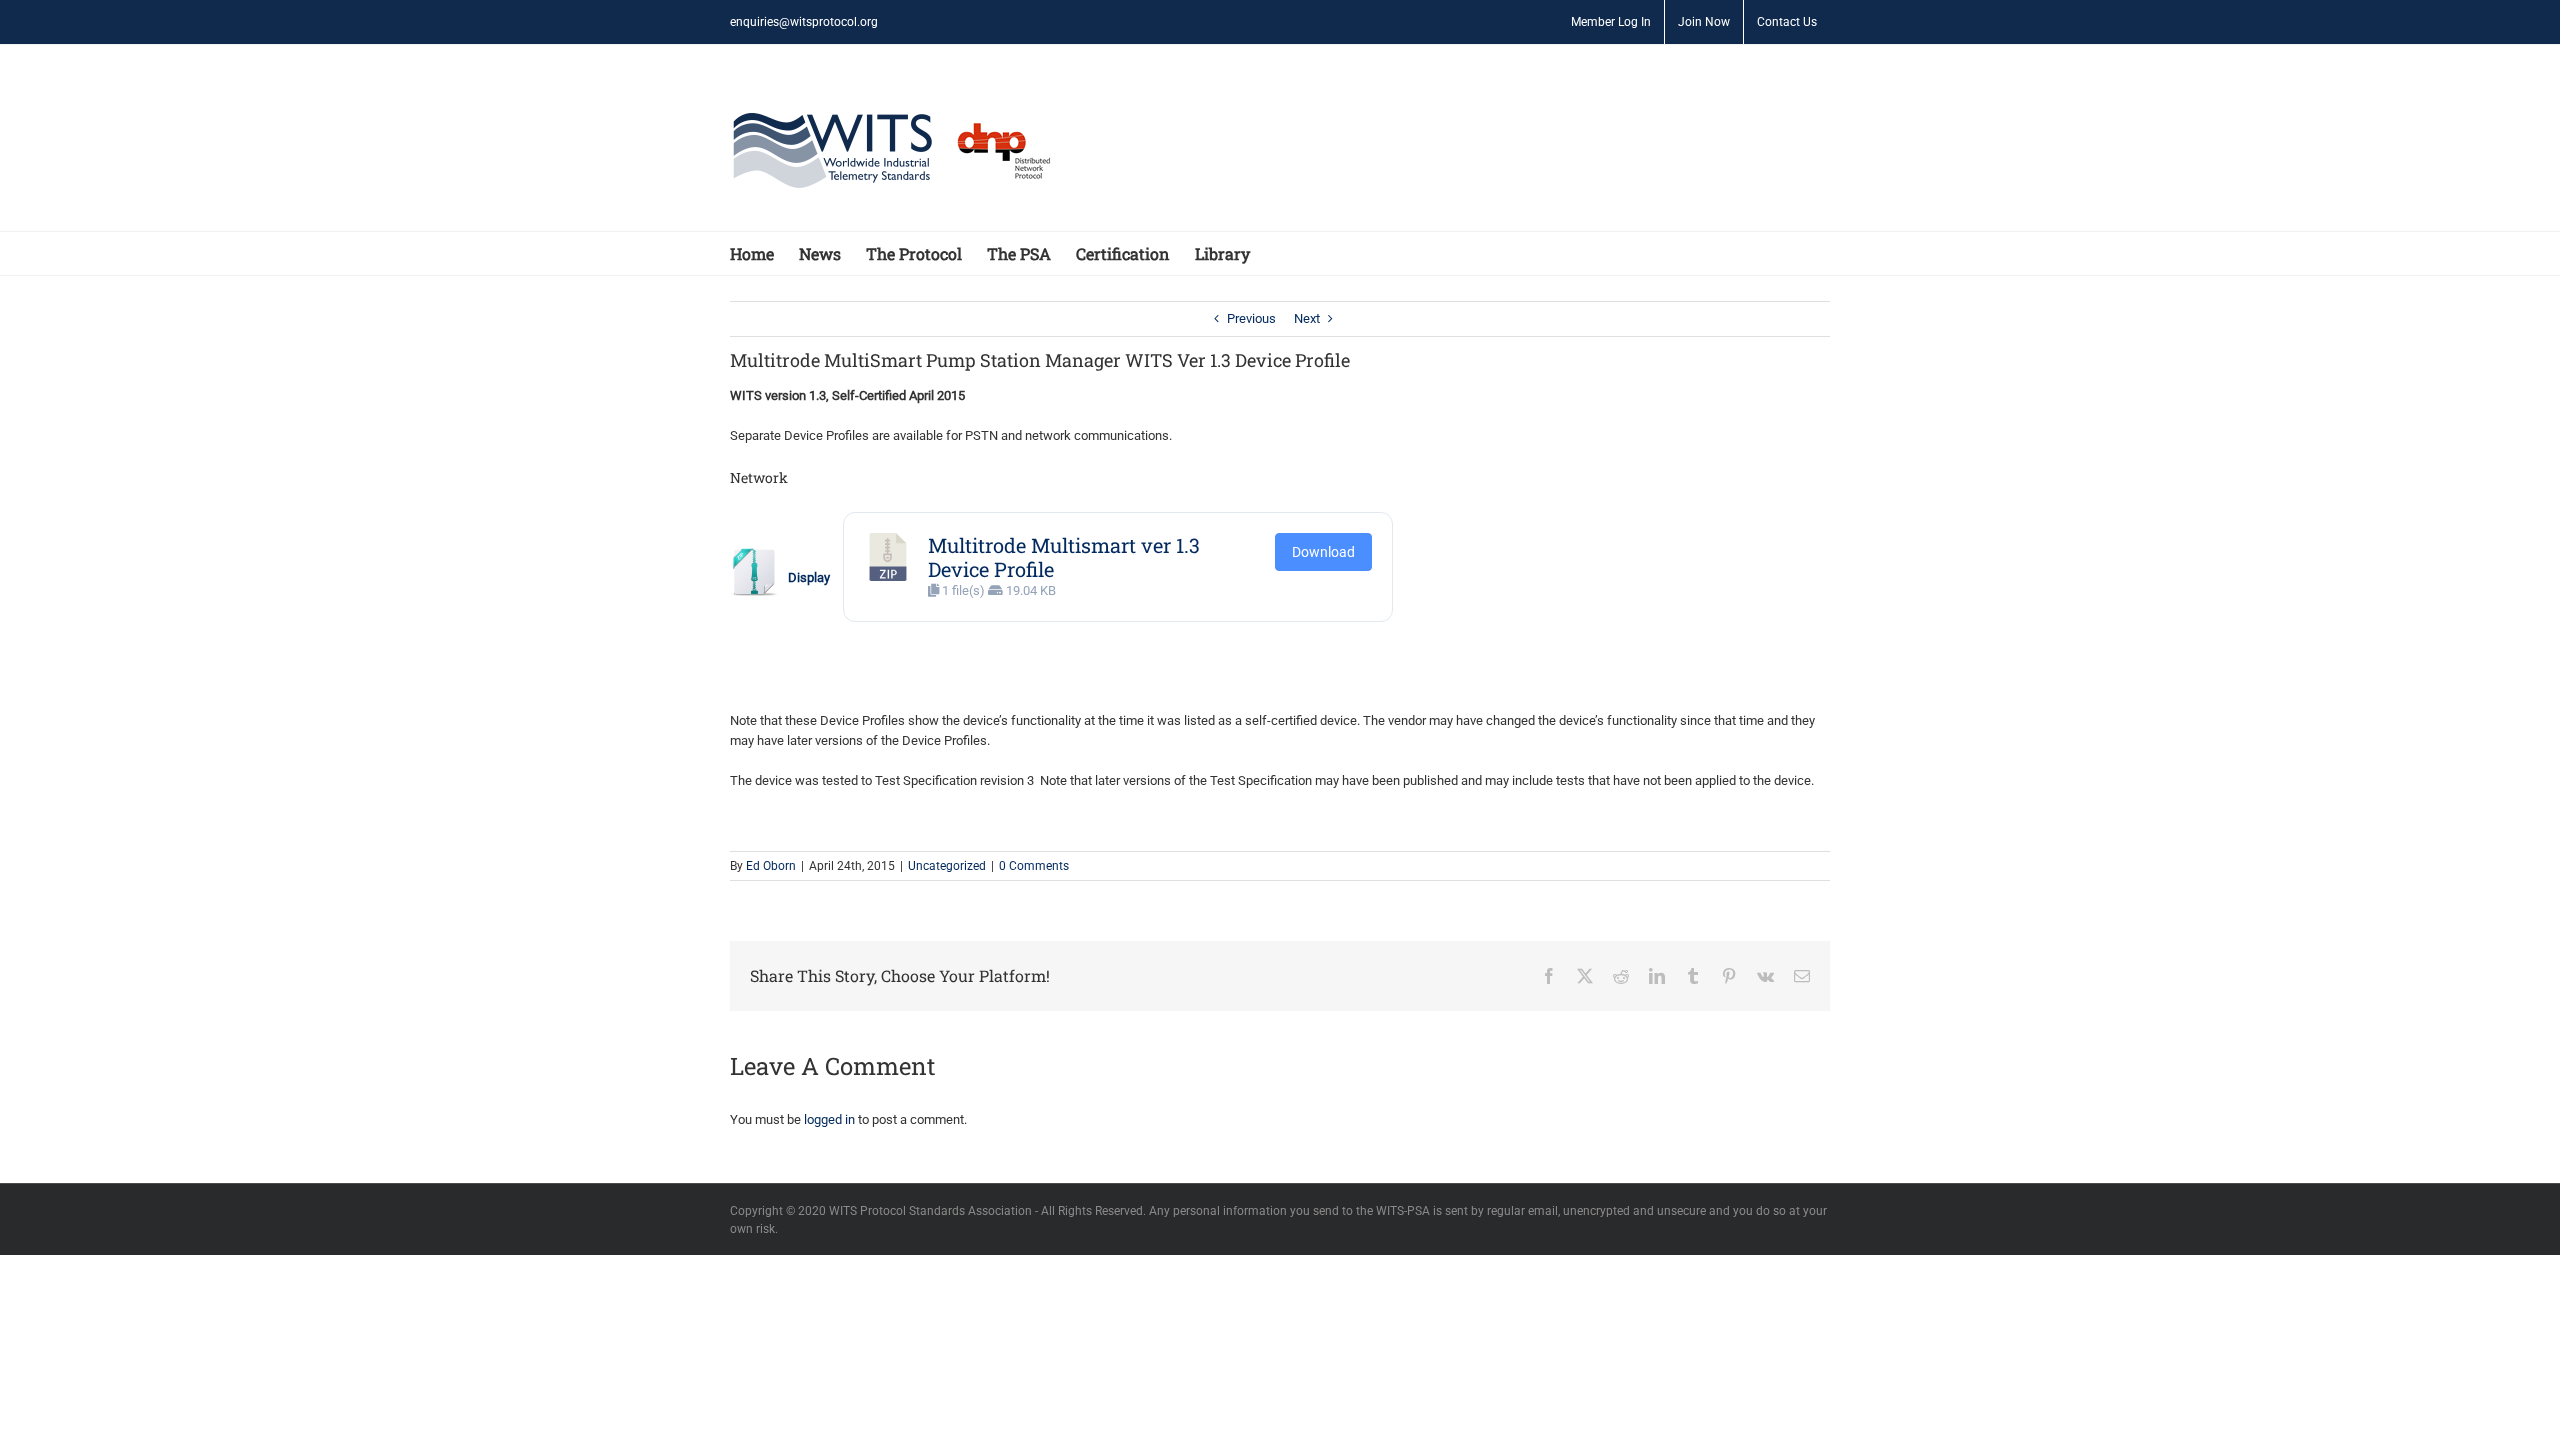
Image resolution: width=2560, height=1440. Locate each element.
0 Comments (1034, 866)
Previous (1251, 318)
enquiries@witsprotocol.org (804, 22)
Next (1307, 318)
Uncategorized (947, 866)
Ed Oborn (771, 866)
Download (1323, 552)
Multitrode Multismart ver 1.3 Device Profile (1064, 557)
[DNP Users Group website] (994, 151)
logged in (829, 1119)
